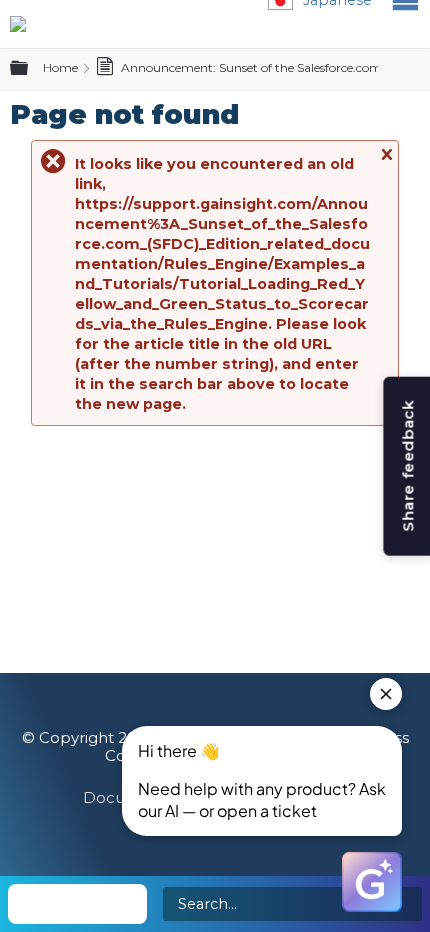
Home (60, 67)
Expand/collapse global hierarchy (31, 69)
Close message (386, 163)
